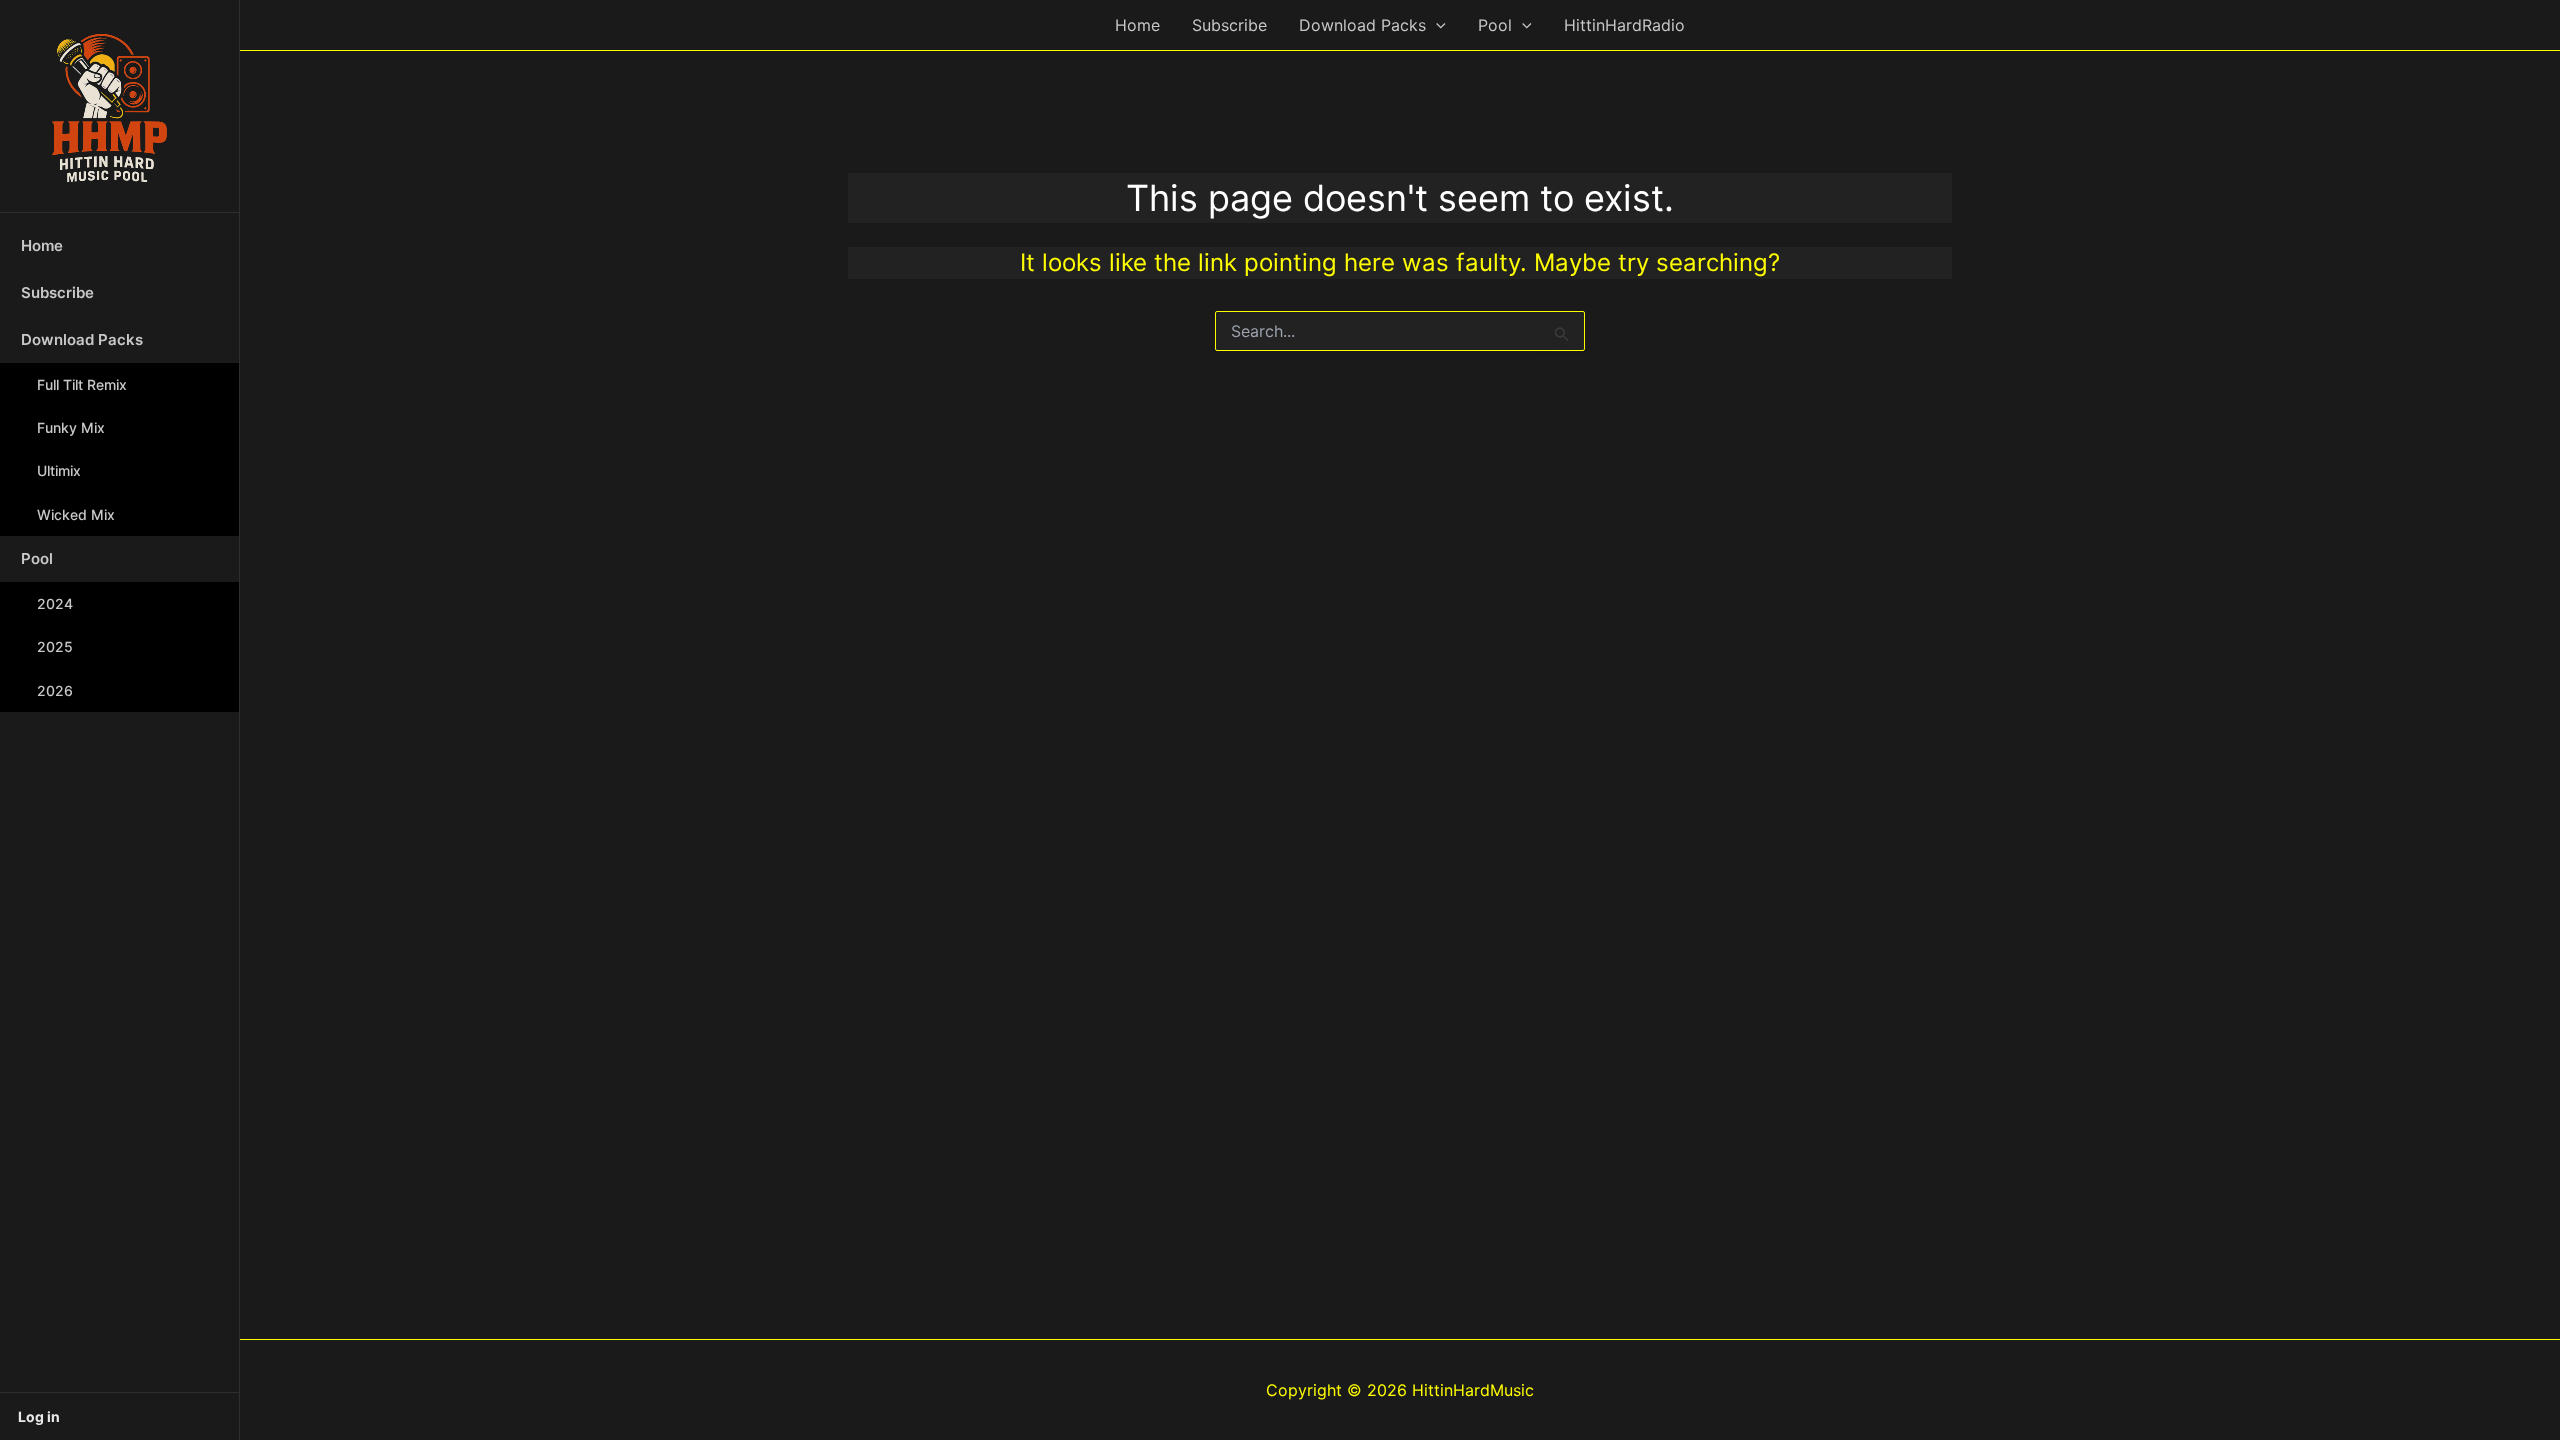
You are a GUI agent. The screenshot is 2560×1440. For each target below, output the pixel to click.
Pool (37, 558)
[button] (1436, 25)
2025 (55, 646)
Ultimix (59, 470)
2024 (55, 603)
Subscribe (57, 292)
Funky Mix (71, 427)
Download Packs (82, 339)
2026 (55, 690)
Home (42, 245)
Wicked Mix (76, 514)
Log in (39, 1416)
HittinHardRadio (1624, 25)
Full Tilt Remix (82, 384)
